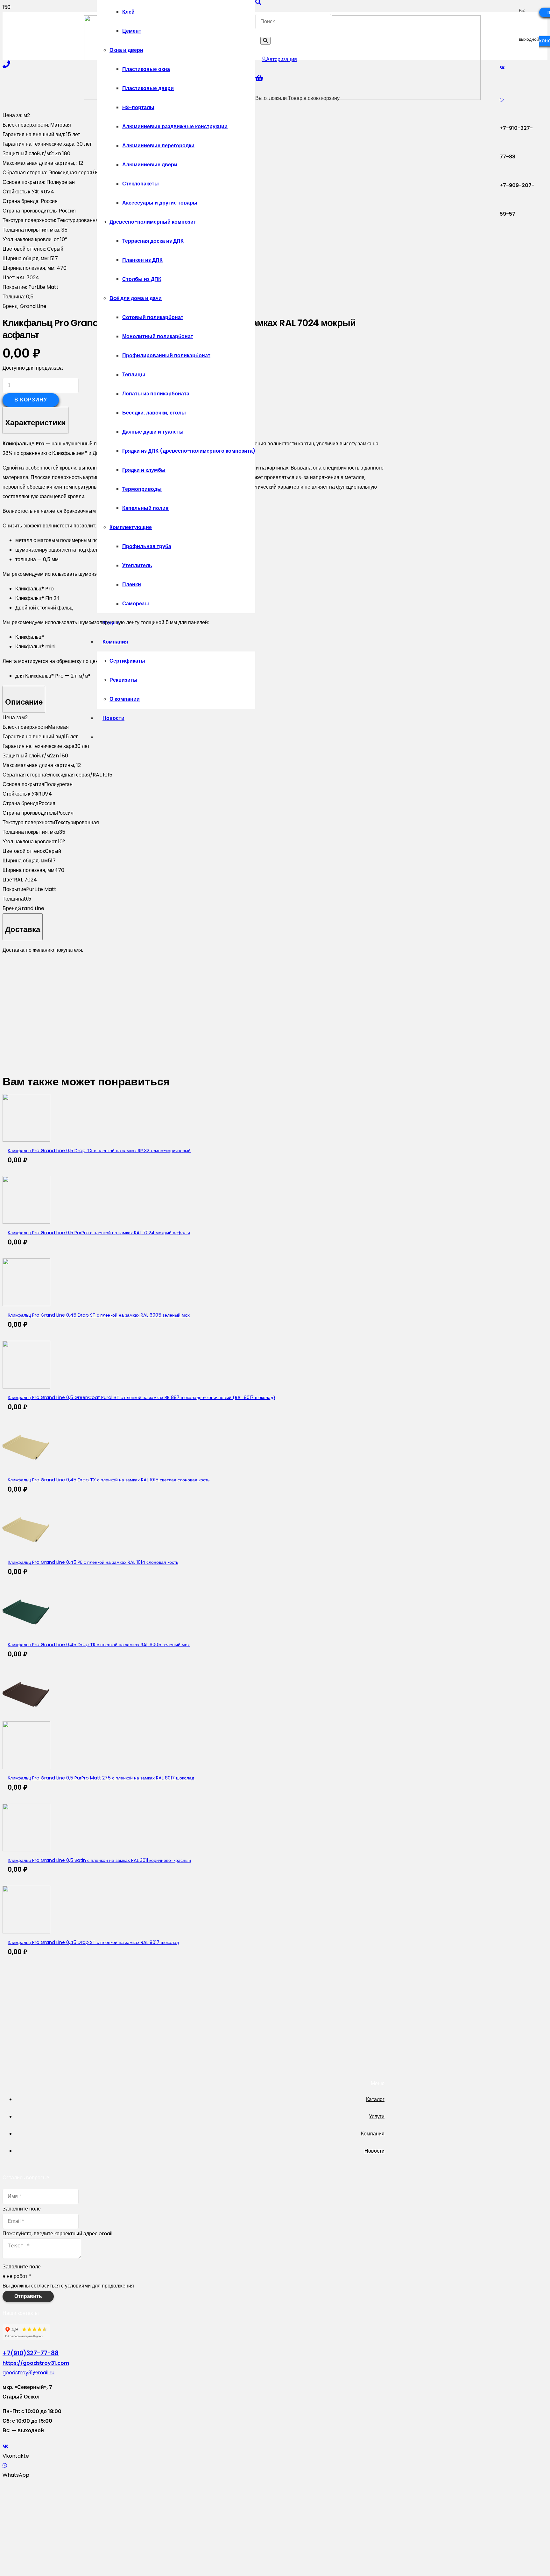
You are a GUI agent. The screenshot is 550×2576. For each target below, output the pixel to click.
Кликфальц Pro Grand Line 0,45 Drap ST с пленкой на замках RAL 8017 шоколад (93, 1942)
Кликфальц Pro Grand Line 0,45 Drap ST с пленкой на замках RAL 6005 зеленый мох (99, 1315)
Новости (374, 2151)
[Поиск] (265, 41)
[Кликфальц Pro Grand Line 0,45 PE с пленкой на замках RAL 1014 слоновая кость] (26, 1552)
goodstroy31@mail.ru (28, 2373)
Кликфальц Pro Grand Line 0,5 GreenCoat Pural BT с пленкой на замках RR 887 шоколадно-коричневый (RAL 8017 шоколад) (141, 1397)
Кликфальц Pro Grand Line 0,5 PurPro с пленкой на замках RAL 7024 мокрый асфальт (99, 1233)
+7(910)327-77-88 (31, 2353)
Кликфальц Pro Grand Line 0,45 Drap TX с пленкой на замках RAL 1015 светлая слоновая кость (109, 1480)
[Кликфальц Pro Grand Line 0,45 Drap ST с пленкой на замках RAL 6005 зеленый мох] (26, 1304)
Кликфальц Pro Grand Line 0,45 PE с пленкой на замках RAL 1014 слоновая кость (93, 1562)
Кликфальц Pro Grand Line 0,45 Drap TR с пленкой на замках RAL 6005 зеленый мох (99, 1645)
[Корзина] (259, 78)
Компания (373, 2134)
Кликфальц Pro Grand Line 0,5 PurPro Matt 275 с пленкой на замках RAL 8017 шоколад (101, 1778)
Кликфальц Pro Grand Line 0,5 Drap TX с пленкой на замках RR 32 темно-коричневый (99, 1151)
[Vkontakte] (502, 68)
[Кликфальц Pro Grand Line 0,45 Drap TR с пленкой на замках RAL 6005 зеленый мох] (26, 1634)
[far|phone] (6, 64)
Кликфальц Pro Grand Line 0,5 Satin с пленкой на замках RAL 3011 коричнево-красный (99, 1860)
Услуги (377, 2116)
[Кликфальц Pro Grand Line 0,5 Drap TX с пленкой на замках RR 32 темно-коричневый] (26, 1140)
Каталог (375, 2099)
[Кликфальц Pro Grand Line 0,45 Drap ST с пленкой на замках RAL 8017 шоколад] (26, 1932)
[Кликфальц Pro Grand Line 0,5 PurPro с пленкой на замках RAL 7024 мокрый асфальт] (26, 1222)
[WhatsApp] (502, 100)
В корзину (31, 400)
